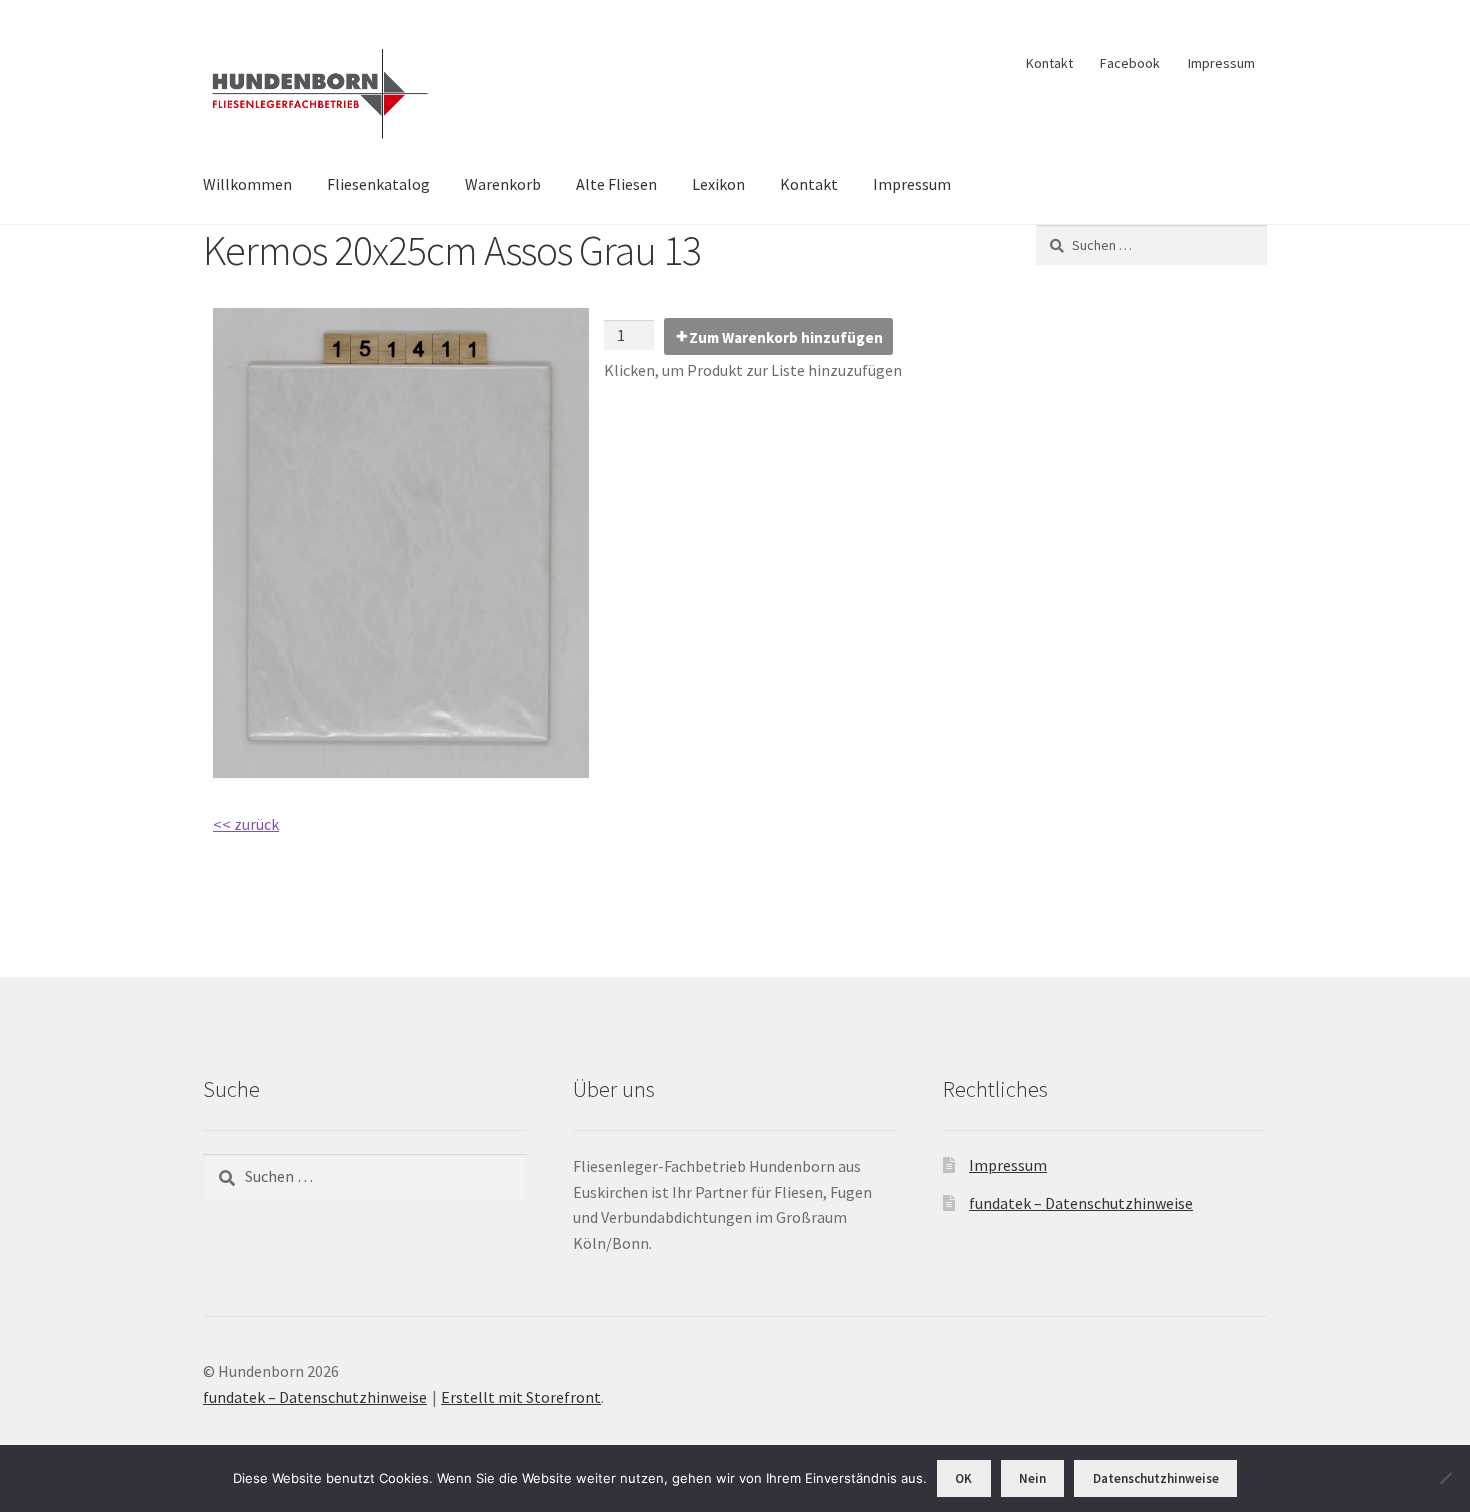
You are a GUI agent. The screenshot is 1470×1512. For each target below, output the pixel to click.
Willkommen (247, 184)
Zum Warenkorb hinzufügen (786, 337)
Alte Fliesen (616, 184)
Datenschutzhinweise (1156, 1478)
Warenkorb (503, 184)
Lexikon (718, 184)
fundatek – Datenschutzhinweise (1081, 1203)
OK (963, 1478)
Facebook (1130, 63)
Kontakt (1049, 63)
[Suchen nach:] (1151, 245)
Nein (1032, 1478)
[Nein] (1445, 1478)
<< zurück (246, 824)
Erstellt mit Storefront (521, 1397)
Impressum (1221, 63)
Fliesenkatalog (378, 184)
